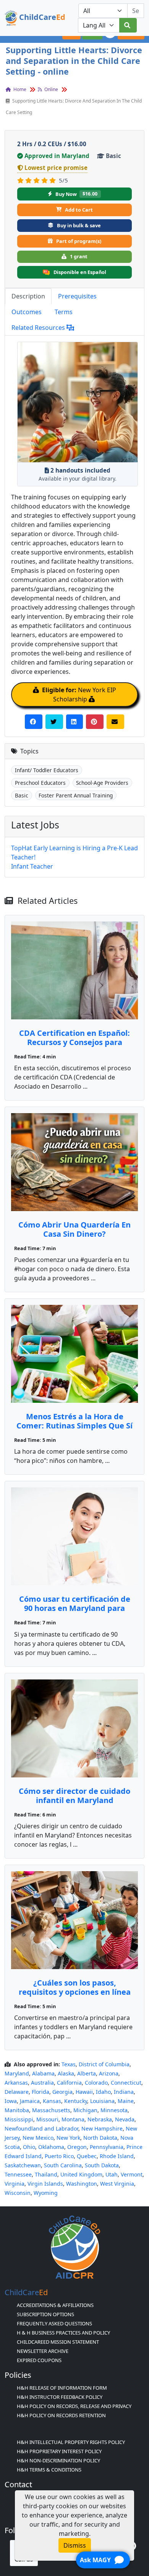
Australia (42, 2083)
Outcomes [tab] (27, 312)
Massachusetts (51, 2110)
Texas (69, 2064)
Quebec (87, 2156)
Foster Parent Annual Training (76, 795)
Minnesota (114, 2110)
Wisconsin (18, 2193)
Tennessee (18, 2174)
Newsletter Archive (43, 2351)
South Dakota (102, 2165)
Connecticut (126, 2083)
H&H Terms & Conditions (49, 2470)
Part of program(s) (79, 241)
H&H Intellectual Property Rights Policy (71, 2442)
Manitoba (17, 2110)
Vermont (132, 2174)
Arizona (109, 2073)
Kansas (52, 2101)
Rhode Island (117, 2156)
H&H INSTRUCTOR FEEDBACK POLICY (60, 2397)
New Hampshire (102, 2128)
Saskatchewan (23, 2165)
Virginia (15, 2184)
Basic (22, 795)
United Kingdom (81, 2174)
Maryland (17, 2073)
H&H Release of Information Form (62, 2388)
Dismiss (75, 2545)
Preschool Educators (40, 783)
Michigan (85, 2110)
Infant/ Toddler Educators (47, 770)
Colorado (96, 2083)
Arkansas (16, 2083)
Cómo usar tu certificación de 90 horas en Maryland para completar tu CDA (75, 1608)
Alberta (87, 2073)
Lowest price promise (56, 168)
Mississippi (19, 2119)
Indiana (124, 2092)
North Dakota (100, 2138)
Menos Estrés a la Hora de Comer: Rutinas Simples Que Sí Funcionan (74, 1426)
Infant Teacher (32, 866)
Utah (112, 2174)
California (69, 2083)
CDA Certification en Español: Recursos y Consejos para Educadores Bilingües (74, 1042)
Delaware (17, 2092)
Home (19, 89)
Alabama (43, 2073)
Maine (126, 2101)
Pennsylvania (107, 2147)
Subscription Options (45, 2314)
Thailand (46, 2174)
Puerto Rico (59, 2156)
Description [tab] (28, 296)
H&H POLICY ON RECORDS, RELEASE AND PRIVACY (74, 2406)
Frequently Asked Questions (54, 2323)
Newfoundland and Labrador (41, 2128)
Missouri (47, 2119)
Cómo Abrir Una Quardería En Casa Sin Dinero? (74, 1229)
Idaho (103, 2092)
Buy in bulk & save (79, 225)
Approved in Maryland (57, 156)
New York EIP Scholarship (79, 695)
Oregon (77, 2147)
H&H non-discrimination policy (58, 2460)
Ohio (29, 2147)
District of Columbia (104, 2064)
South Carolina (63, 2165)
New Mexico (38, 2138)
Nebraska (100, 2119)
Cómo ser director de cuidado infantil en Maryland (74, 1796)
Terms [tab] (64, 312)
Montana (73, 2119)
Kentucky (76, 2101)
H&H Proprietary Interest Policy (59, 2451)
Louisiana (102, 2101)
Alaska (66, 2073)
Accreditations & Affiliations (55, 2305)
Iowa (11, 2101)
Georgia (62, 2092)
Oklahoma (51, 2147)
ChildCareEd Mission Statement (58, 2342)
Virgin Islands (45, 2184)
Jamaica (30, 2101)
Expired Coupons (39, 2360)
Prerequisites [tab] (77, 296)
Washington (82, 2184)
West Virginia (117, 2184)
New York (68, 2138)
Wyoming (46, 2193)
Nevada (125, 2119)
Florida (40, 2092)
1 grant (79, 256)
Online (51, 89)
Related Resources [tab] (39, 328)
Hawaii (84, 2092)
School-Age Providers (102, 783)
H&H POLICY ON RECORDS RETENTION (61, 2415)
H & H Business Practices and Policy (63, 2333)
